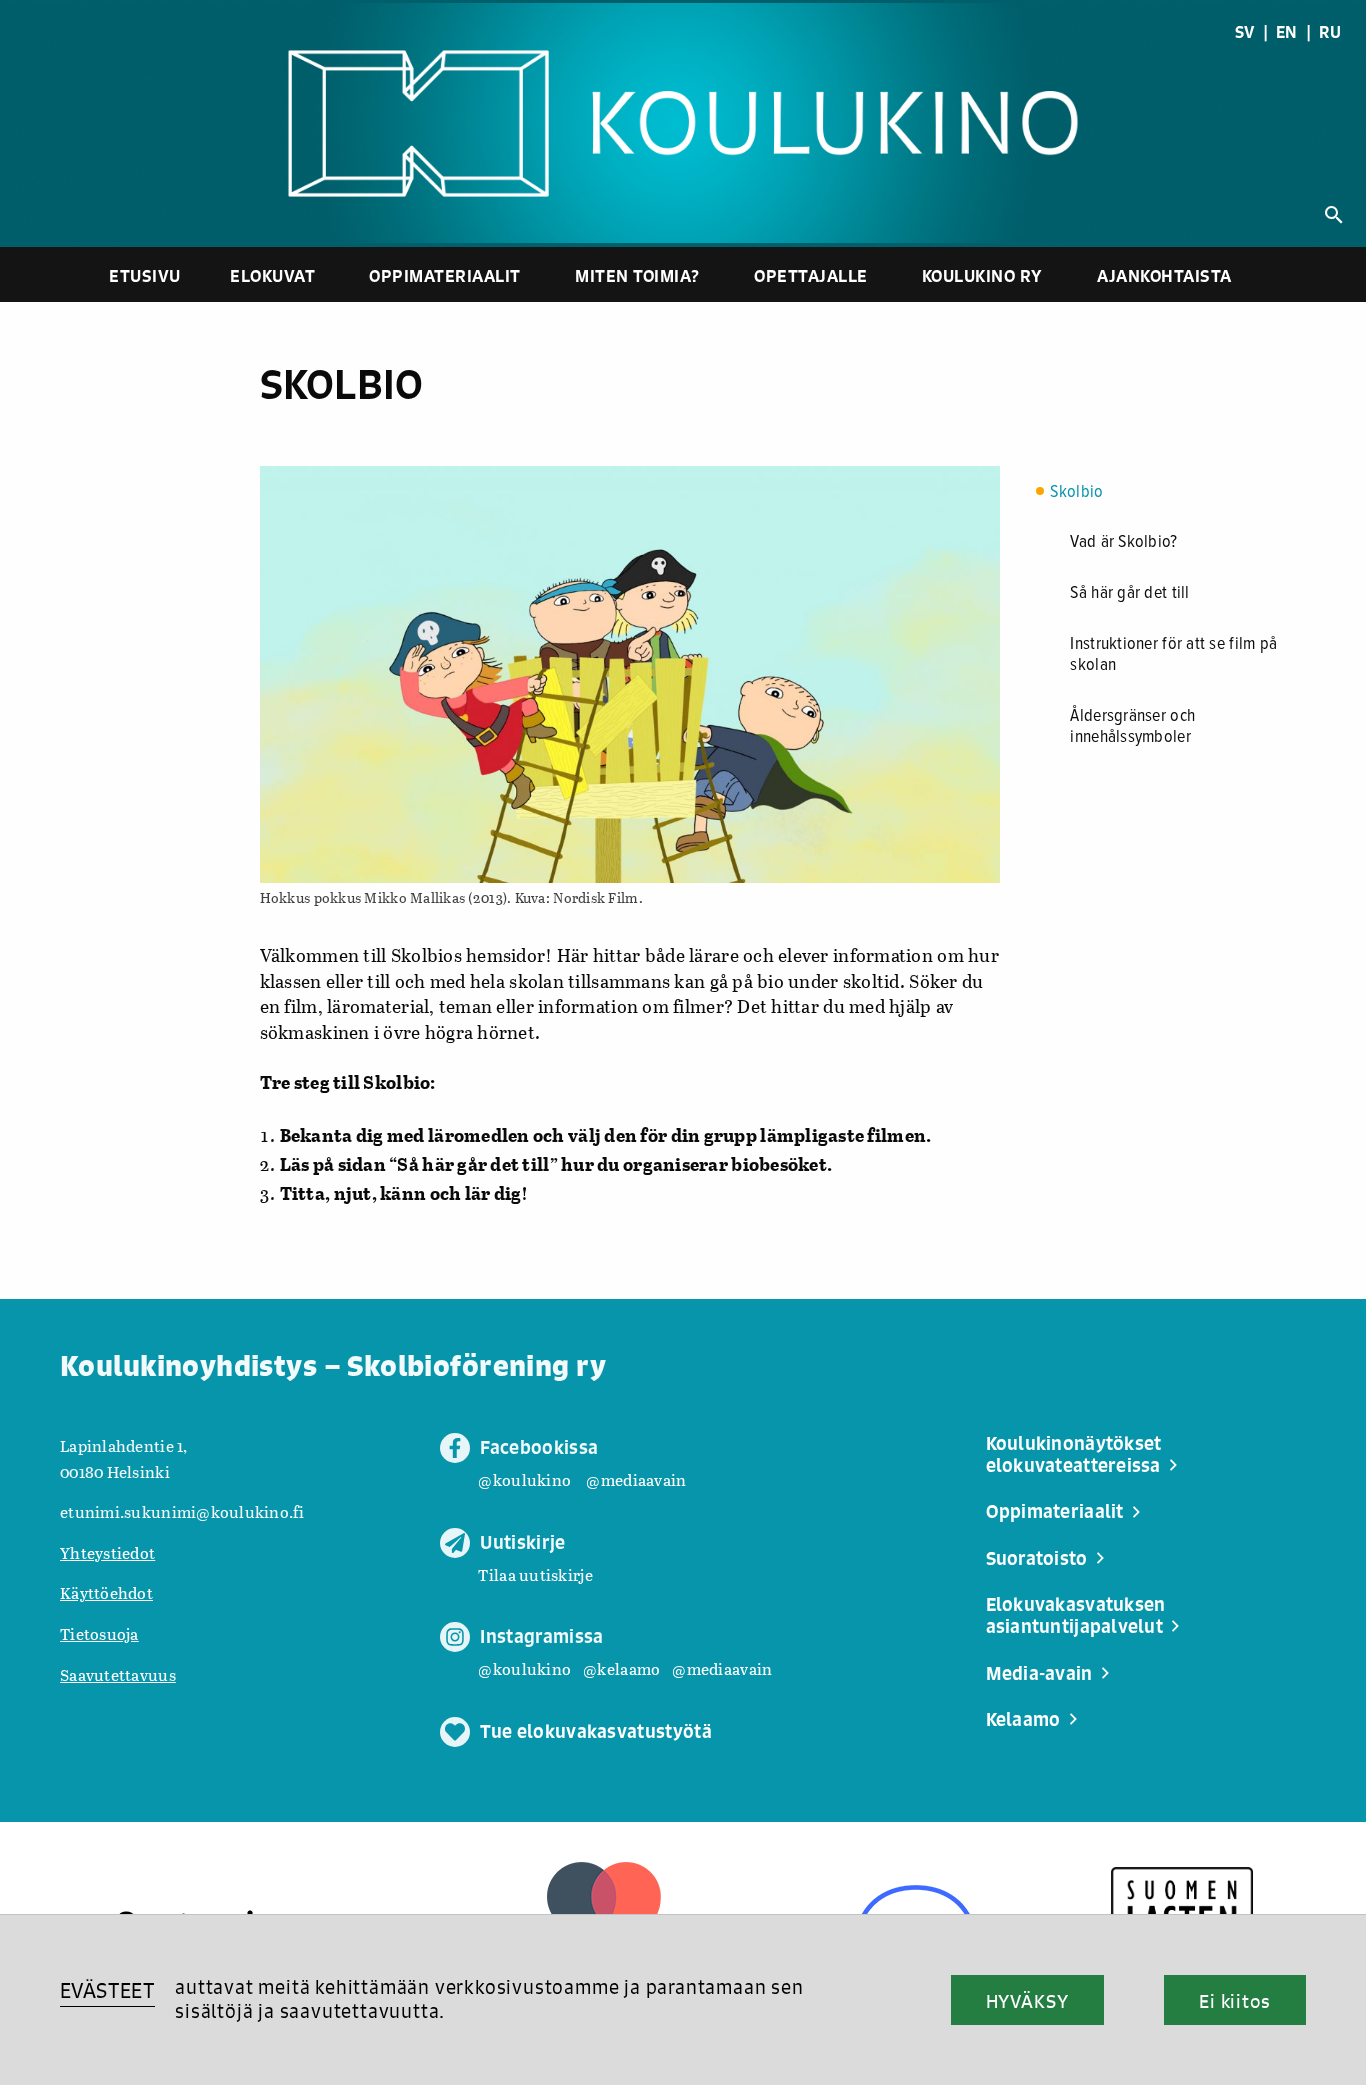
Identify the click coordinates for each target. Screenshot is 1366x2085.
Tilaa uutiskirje (535, 1574)
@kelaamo (621, 1668)
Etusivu (145, 275)
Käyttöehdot (106, 1592)
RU (1330, 32)
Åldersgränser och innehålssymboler (1132, 727)
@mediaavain (636, 1479)
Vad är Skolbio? (1123, 542)
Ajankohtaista (1164, 275)
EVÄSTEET (107, 1990)
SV (1245, 32)
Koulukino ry (982, 275)
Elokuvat (272, 275)
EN (1287, 32)
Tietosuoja (99, 1633)
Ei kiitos (1235, 2001)
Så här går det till (1129, 593)
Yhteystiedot (107, 1552)
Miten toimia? (637, 275)
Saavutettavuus (118, 1674)
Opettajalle (811, 275)
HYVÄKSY (1027, 2001)
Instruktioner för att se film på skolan (1173, 655)
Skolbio (1076, 492)
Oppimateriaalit (445, 275)
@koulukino (524, 1479)
